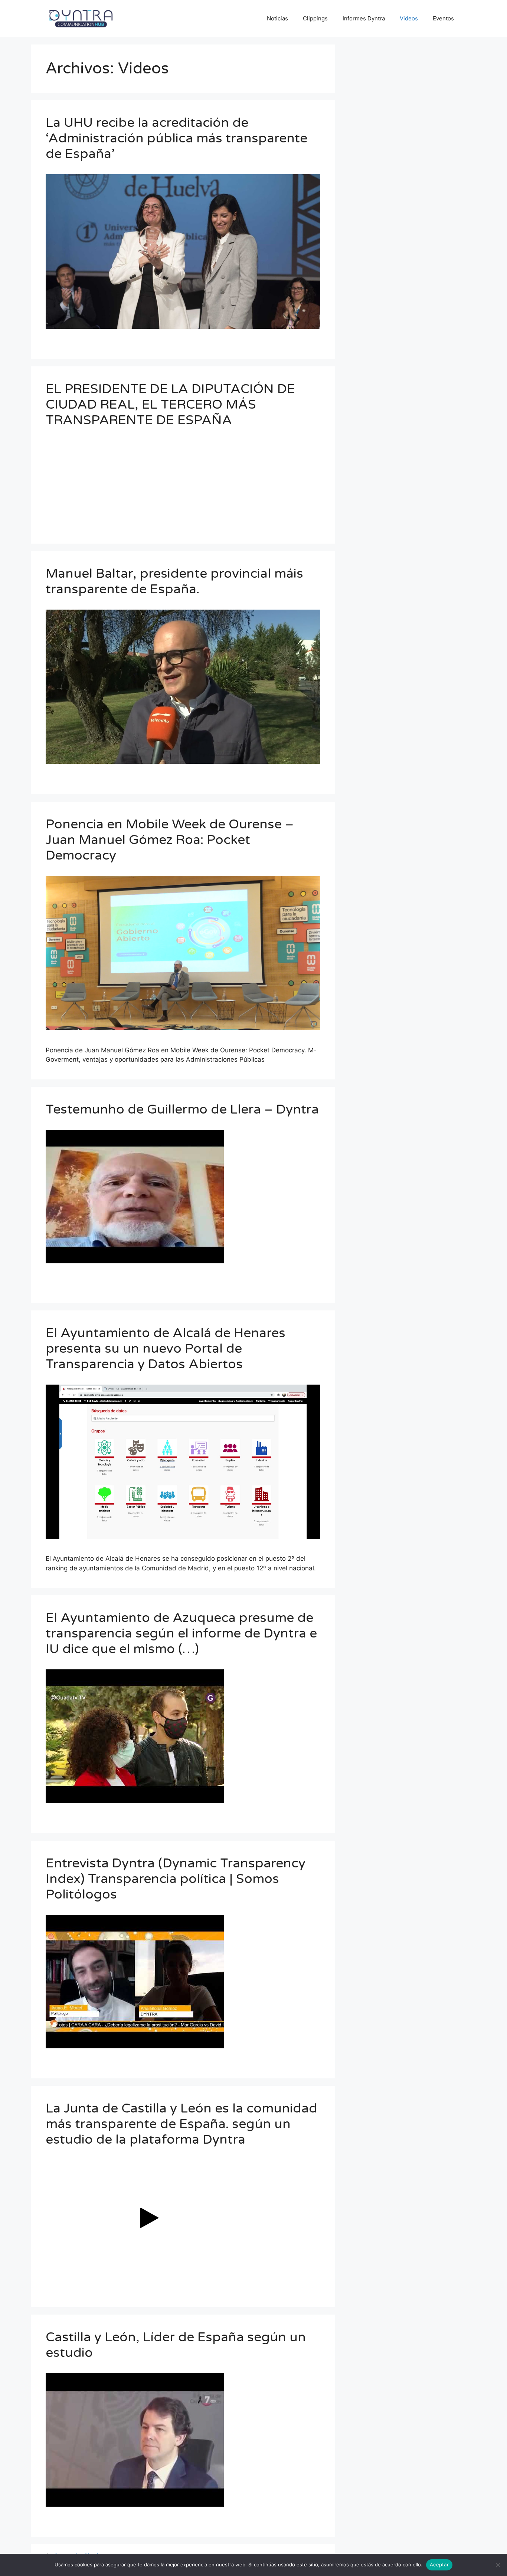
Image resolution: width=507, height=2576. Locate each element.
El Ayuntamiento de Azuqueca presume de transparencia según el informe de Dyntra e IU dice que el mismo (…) (181, 1633)
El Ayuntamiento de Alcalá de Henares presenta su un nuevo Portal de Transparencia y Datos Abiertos (166, 1349)
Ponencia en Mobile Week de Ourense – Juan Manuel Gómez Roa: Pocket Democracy (170, 840)
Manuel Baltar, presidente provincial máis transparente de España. (174, 581)
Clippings (315, 18)
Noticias (277, 18)
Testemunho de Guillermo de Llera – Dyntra (182, 1109)
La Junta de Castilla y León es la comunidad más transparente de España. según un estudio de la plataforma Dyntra (181, 2124)
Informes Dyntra (364, 18)
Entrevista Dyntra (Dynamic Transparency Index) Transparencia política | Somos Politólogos (176, 1879)
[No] (498, 2565)
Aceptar (439, 2565)
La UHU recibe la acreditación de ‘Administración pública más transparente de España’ (176, 138)
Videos (409, 18)
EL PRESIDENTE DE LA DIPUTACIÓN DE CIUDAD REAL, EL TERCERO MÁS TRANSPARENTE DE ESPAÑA (170, 405)
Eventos (443, 18)
